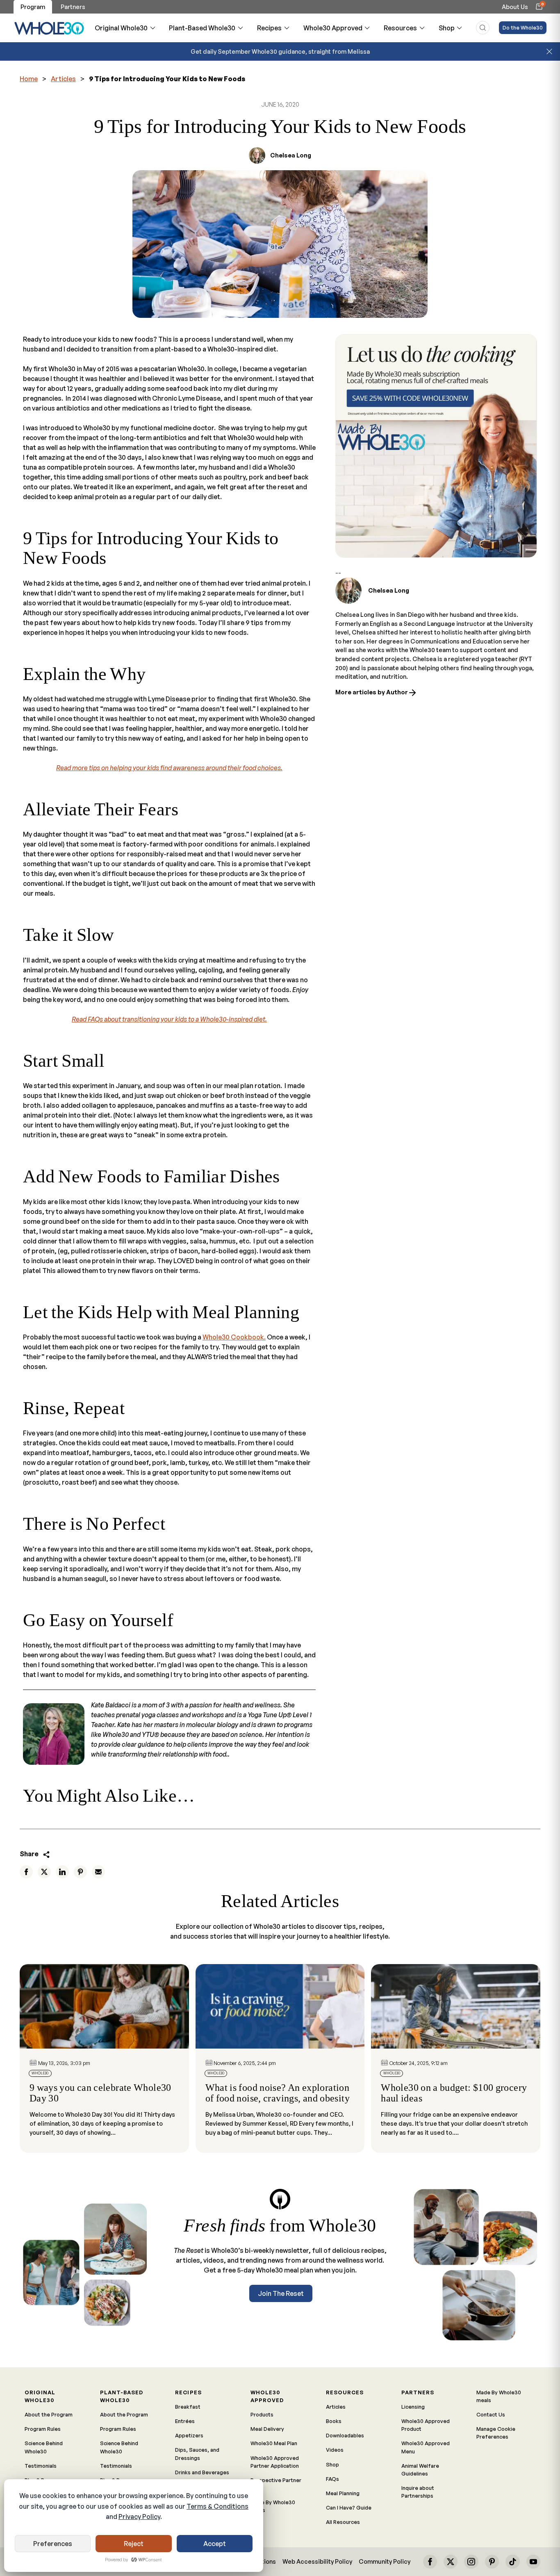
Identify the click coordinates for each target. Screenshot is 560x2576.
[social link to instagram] (471, 2562)
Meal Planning (343, 2493)
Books (334, 2421)
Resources (400, 28)
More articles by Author (372, 692)
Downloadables (345, 2435)
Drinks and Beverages (202, 2472)
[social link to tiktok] (512, 2562)
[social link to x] (451, 2562)
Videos (335, 2450)
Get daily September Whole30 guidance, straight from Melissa (280, 51)
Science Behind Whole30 (44, 2447)
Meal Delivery (267, 2429)
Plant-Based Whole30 (202, 28)
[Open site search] (483, 28)
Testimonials (41, 2466)
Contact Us (491, 2414)
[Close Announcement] (549, 52)
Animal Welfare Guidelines (420, 2470)
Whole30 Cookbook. (234, 1337)
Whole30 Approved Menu (426, 2447)
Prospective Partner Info (276, 2484)
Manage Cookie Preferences (496, 2433)
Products (262, 2414)
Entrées (185, 2421)
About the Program (49, 2414)
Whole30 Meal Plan (274, 2443)
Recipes (269, 28)
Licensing (413, 2407)
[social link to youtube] (533, 2562)
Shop (447, 28)
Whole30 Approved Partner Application (275, 2462)
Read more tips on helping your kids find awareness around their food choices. (169, 768)
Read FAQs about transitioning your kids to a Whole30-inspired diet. (169, 1019)
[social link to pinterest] (492, 2562)
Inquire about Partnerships (418, 2492)
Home (29, 79)
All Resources (343, 2522)
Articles (63, 79)
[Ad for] (436, 446)
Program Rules (43, 2429)
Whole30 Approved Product (426, 2425)
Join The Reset (281, 2293)
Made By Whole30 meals (273, 2506)
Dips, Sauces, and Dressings (197, 2454)
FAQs (332, 2479)
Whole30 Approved (333, 28)
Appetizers (189, 2435)
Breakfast (188, 2407)
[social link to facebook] (430, 2562)
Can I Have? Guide (349, 2508)
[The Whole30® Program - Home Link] (49, 28)
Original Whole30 (121, 28)
